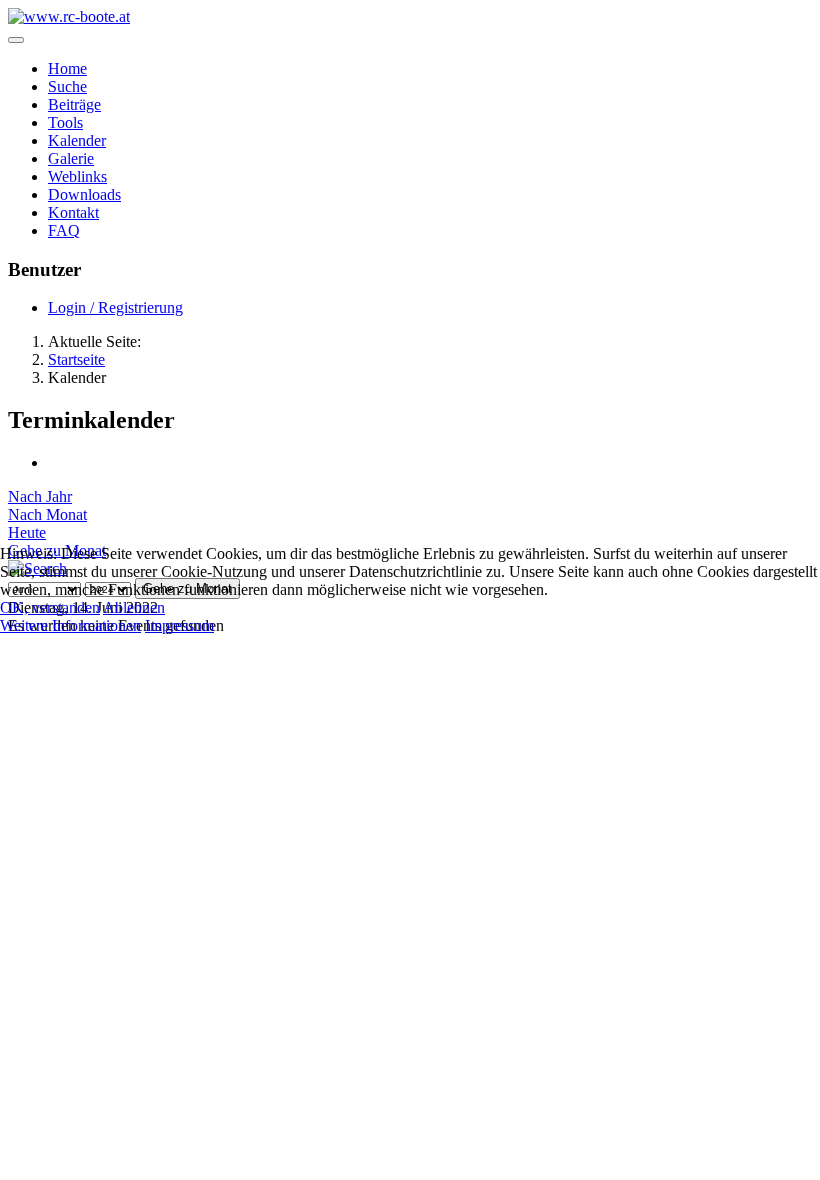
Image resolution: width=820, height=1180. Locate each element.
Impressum (179, 625)
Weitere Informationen (70, 625)
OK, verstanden (50, 607)
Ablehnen (134, 607)
